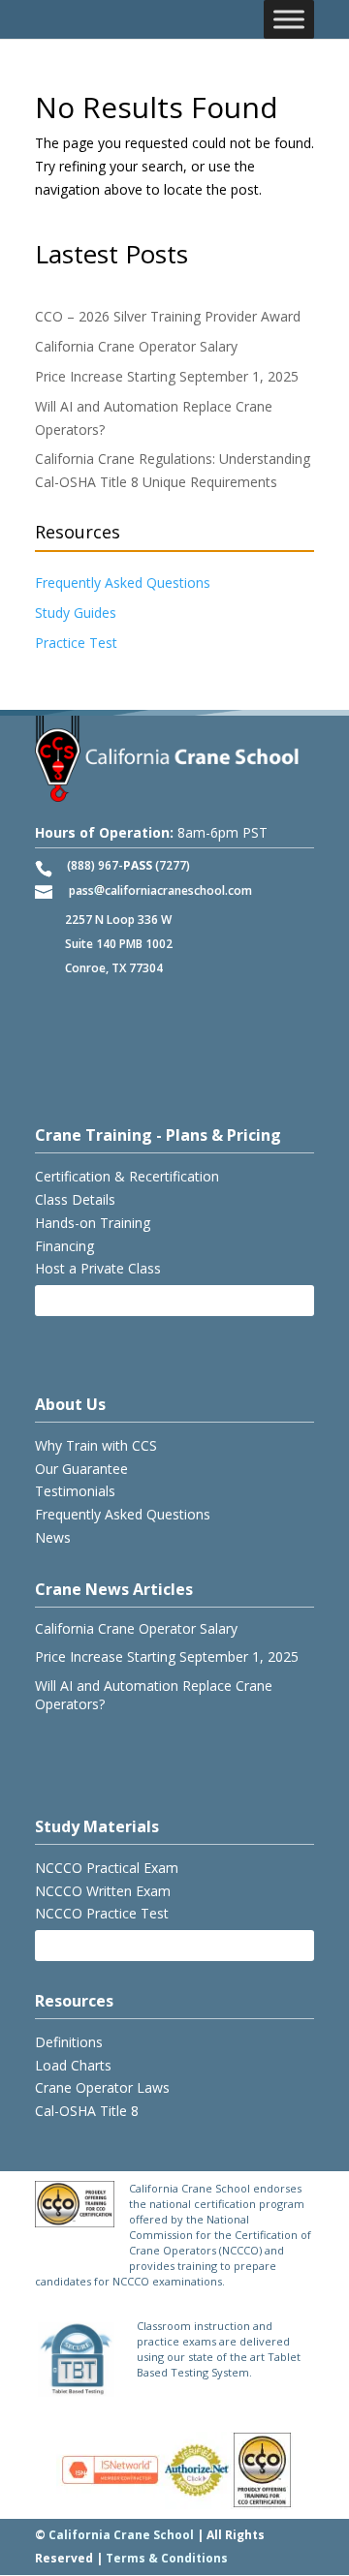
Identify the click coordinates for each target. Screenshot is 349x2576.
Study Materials (97, 1826)
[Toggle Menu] (289, 19)
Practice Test (76, 643)
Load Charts (73, 2065)
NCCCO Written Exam (103, 1891)
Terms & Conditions (167, 2558)
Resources (74, 2001)
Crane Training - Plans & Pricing (158, 1135)
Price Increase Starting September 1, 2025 (167, 376)
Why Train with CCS (96, 1445)
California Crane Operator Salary (136, 346)
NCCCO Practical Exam (107, 1868)
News (53, 1537)
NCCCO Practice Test (102, 1913)
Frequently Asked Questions (123, 583)
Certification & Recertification (127, 1176)
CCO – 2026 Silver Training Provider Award (168, 316)
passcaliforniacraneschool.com (160, 890)
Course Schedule (102, 1300)
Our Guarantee (81, 1469)
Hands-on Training (93, 1223)
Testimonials (75, 1491)
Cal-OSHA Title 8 (87, 2111)
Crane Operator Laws (102, 2087)
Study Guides (76, 613)
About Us (70, 1404)
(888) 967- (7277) (128, 865)
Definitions (69, 2042)
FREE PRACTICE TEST (114, 1945)
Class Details (75, 1199)
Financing (64, 1246)
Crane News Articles (114, 1589)
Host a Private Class (98, 1268)
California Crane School (121, 2535)
